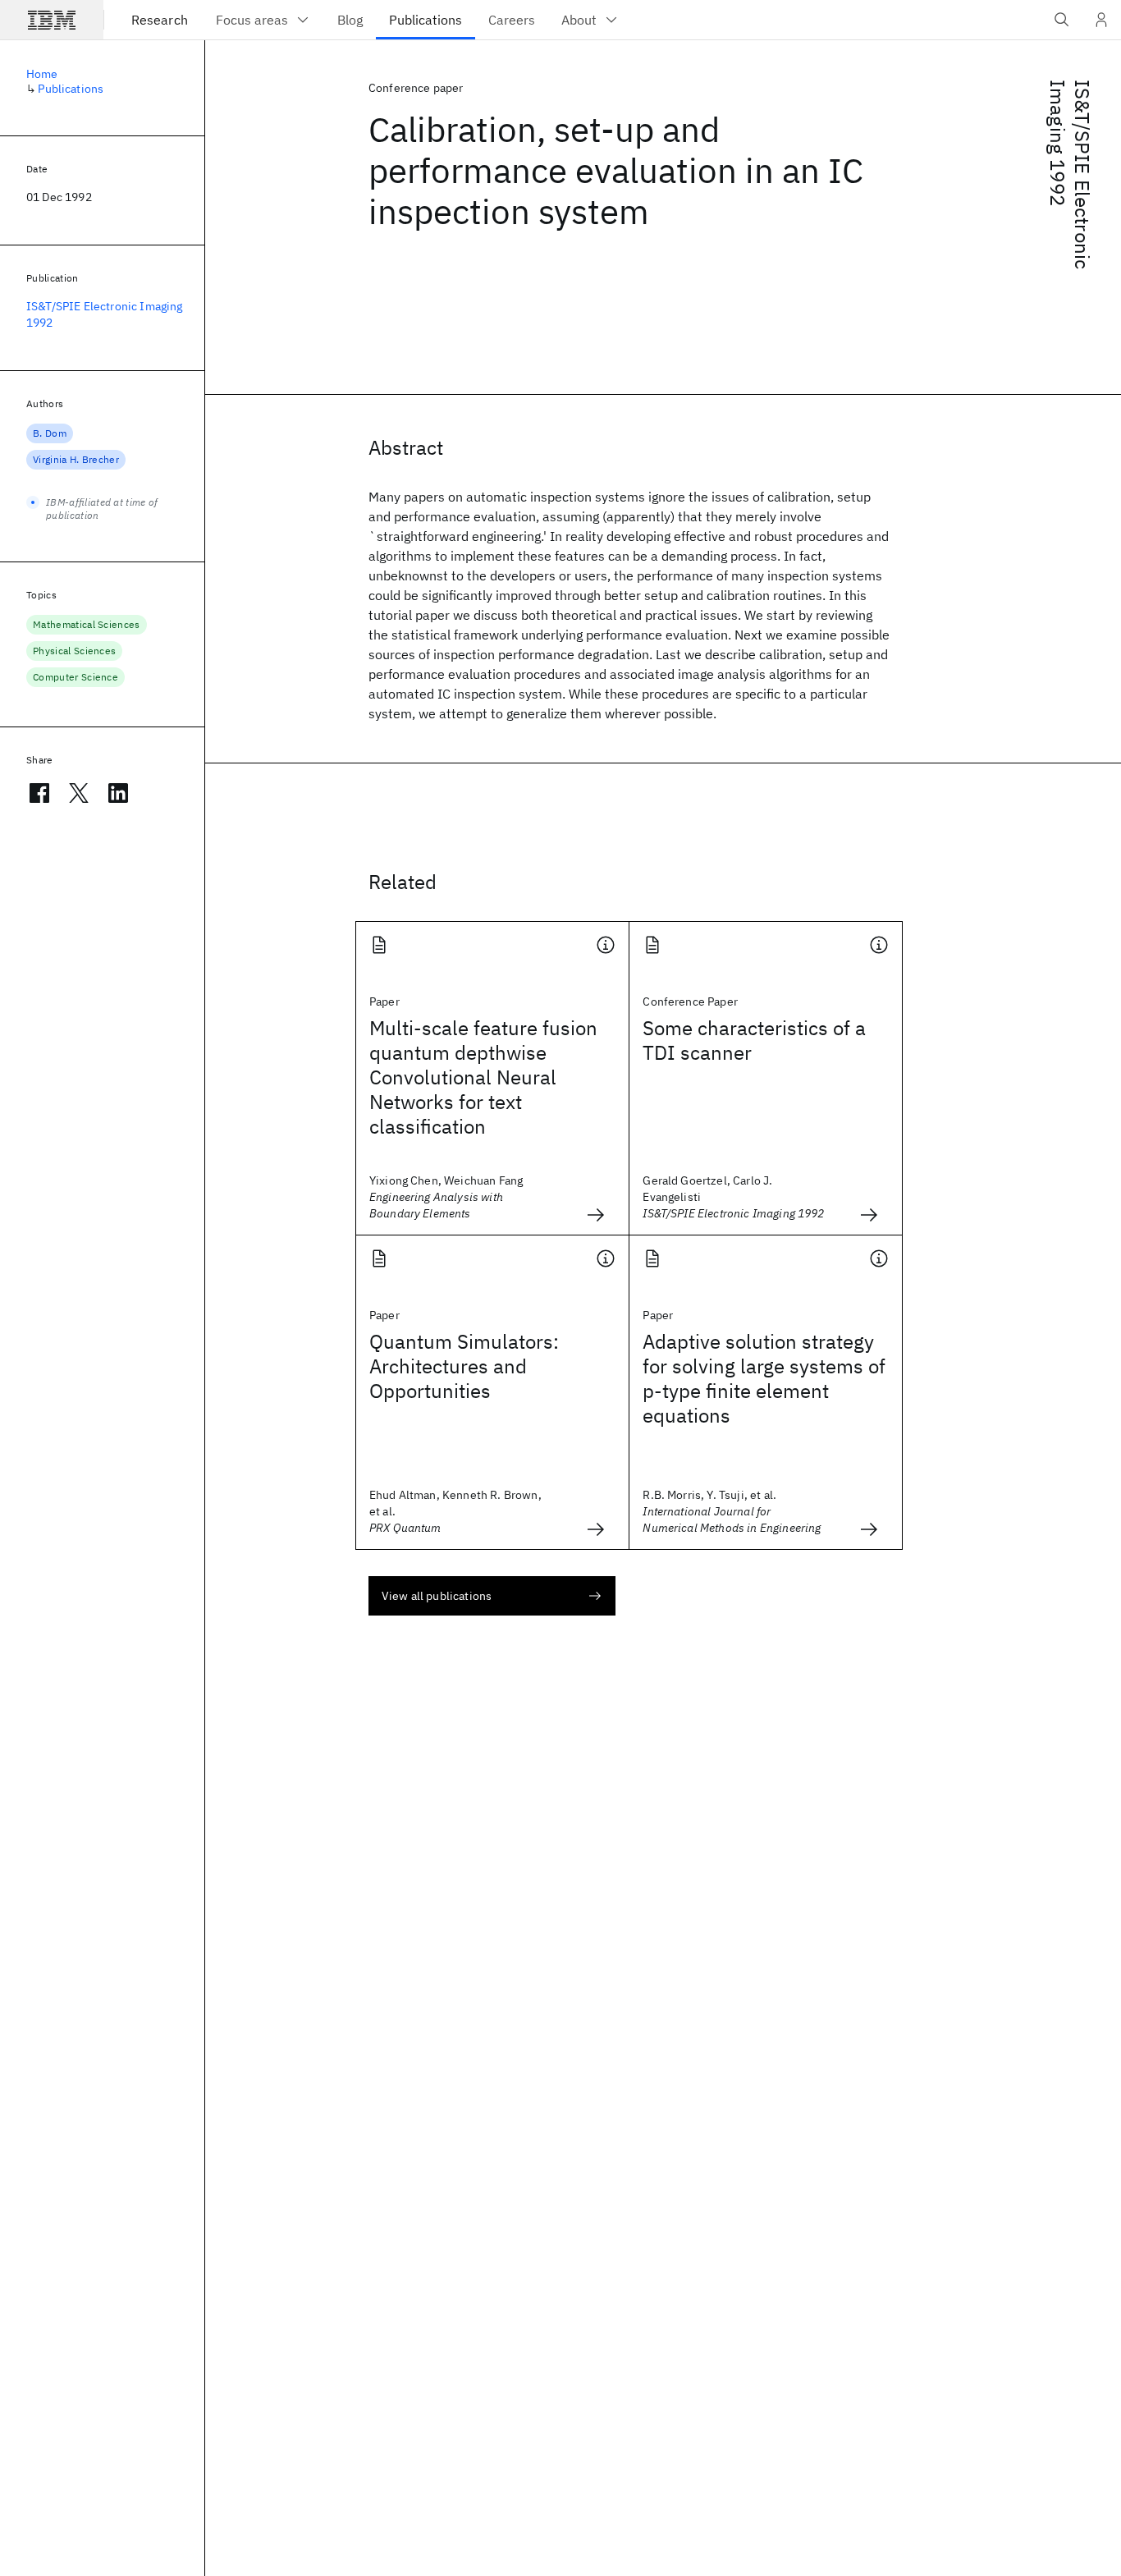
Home (42, 74)
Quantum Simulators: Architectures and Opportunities (464, 1366)
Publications (71, 89)
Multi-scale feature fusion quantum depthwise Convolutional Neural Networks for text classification (483, 1077)
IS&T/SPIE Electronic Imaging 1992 (1070, 174)
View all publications (437, 1596)
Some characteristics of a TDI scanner (754, 1040)
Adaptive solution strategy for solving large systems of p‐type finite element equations (764, 1378)
